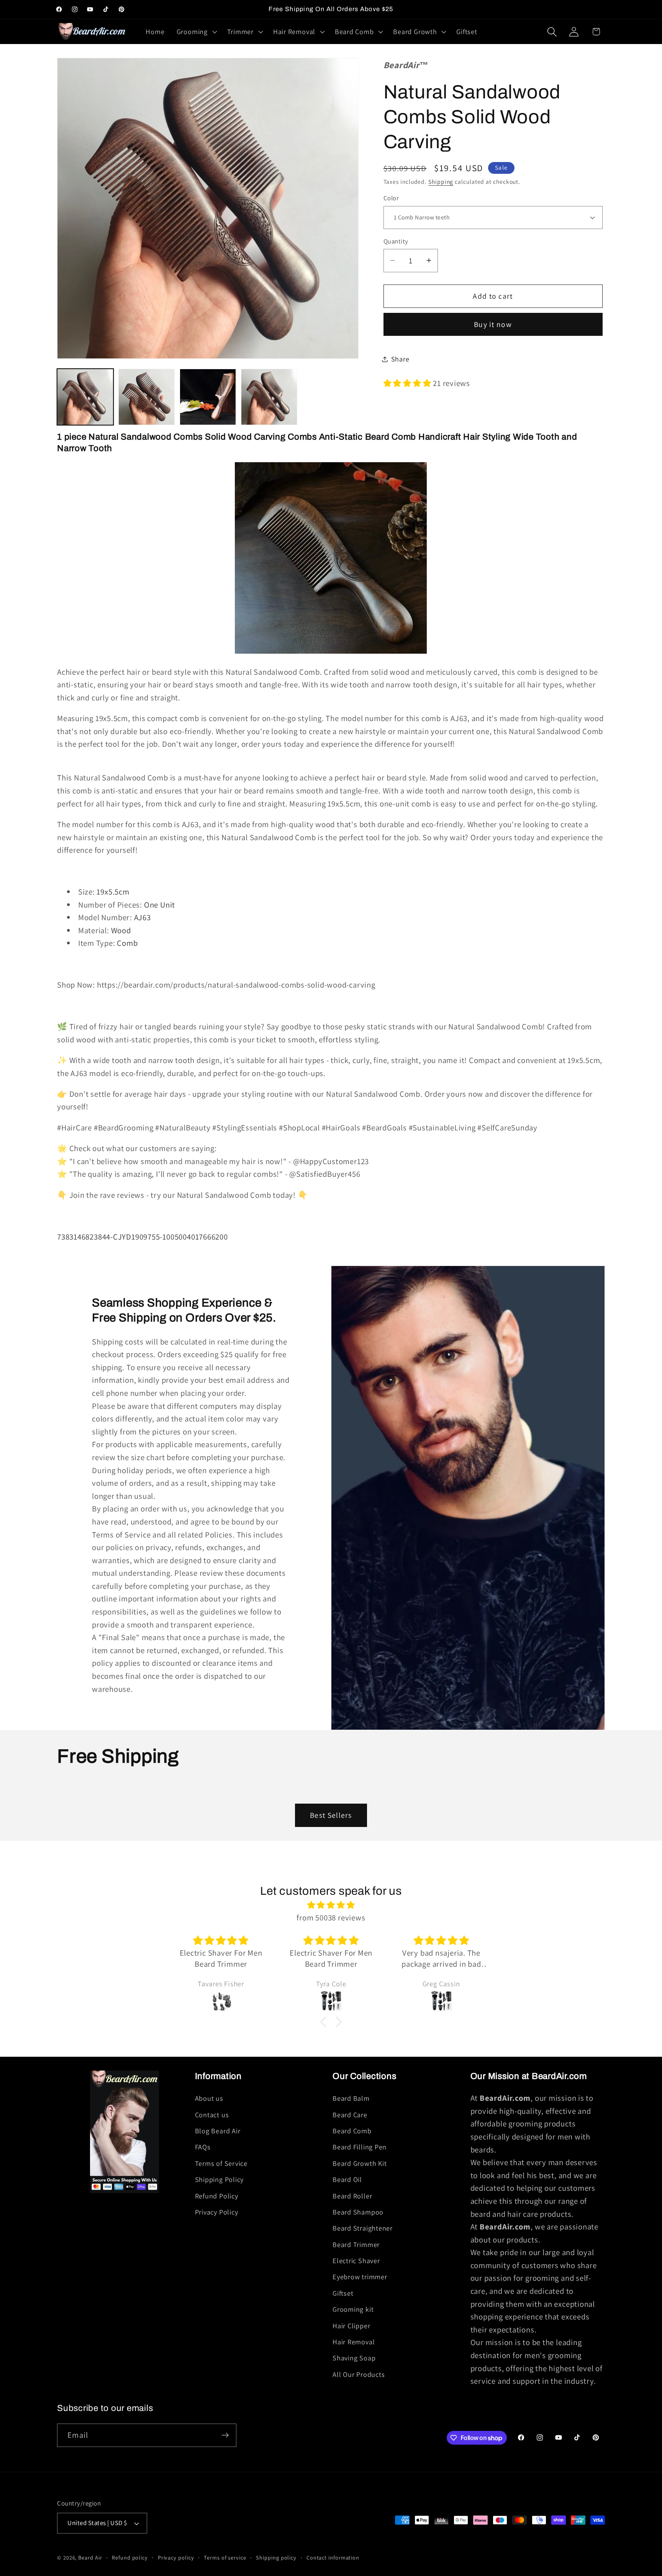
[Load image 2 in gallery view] (147, 397)
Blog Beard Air (218, 2131)
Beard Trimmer (356, 2244)
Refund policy (130, 2557)
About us (209, 2098)
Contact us (212, 2115)
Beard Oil (347, 2179)
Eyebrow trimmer (360, 2277)
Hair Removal (354, 2342)
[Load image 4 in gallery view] (208, 397)
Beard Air (90, 2557)
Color (391, 198)
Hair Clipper (351, 2326)
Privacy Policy (217, 2212)
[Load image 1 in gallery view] (85, 397)
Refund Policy (217, 2196)
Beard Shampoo (358, 2212)
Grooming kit (353, 2309)
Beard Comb (352, 2131)
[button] (196, 32)
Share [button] (400, 359)
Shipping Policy (220, 2179)
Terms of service (225, 2557)
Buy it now (493, 324)
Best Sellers (331, 1815)
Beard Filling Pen (360, 2147)
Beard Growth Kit (360, 2163)
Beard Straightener (363, 2228)
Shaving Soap (354, 2358)
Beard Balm (351, 2098)
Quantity (396, 241)
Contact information (333, 2557)
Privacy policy (176, 2557)
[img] (331, 1905)
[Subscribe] (225, 2435)
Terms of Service (221, 2163)
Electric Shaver (356, 2260)
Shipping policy (276, 2557)
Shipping (441, 182)
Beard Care (350, 2115)
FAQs (203, 2147)
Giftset (343, 2293)
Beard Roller (352, 2196)
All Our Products (359, 2374)
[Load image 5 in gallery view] (269, 397)
